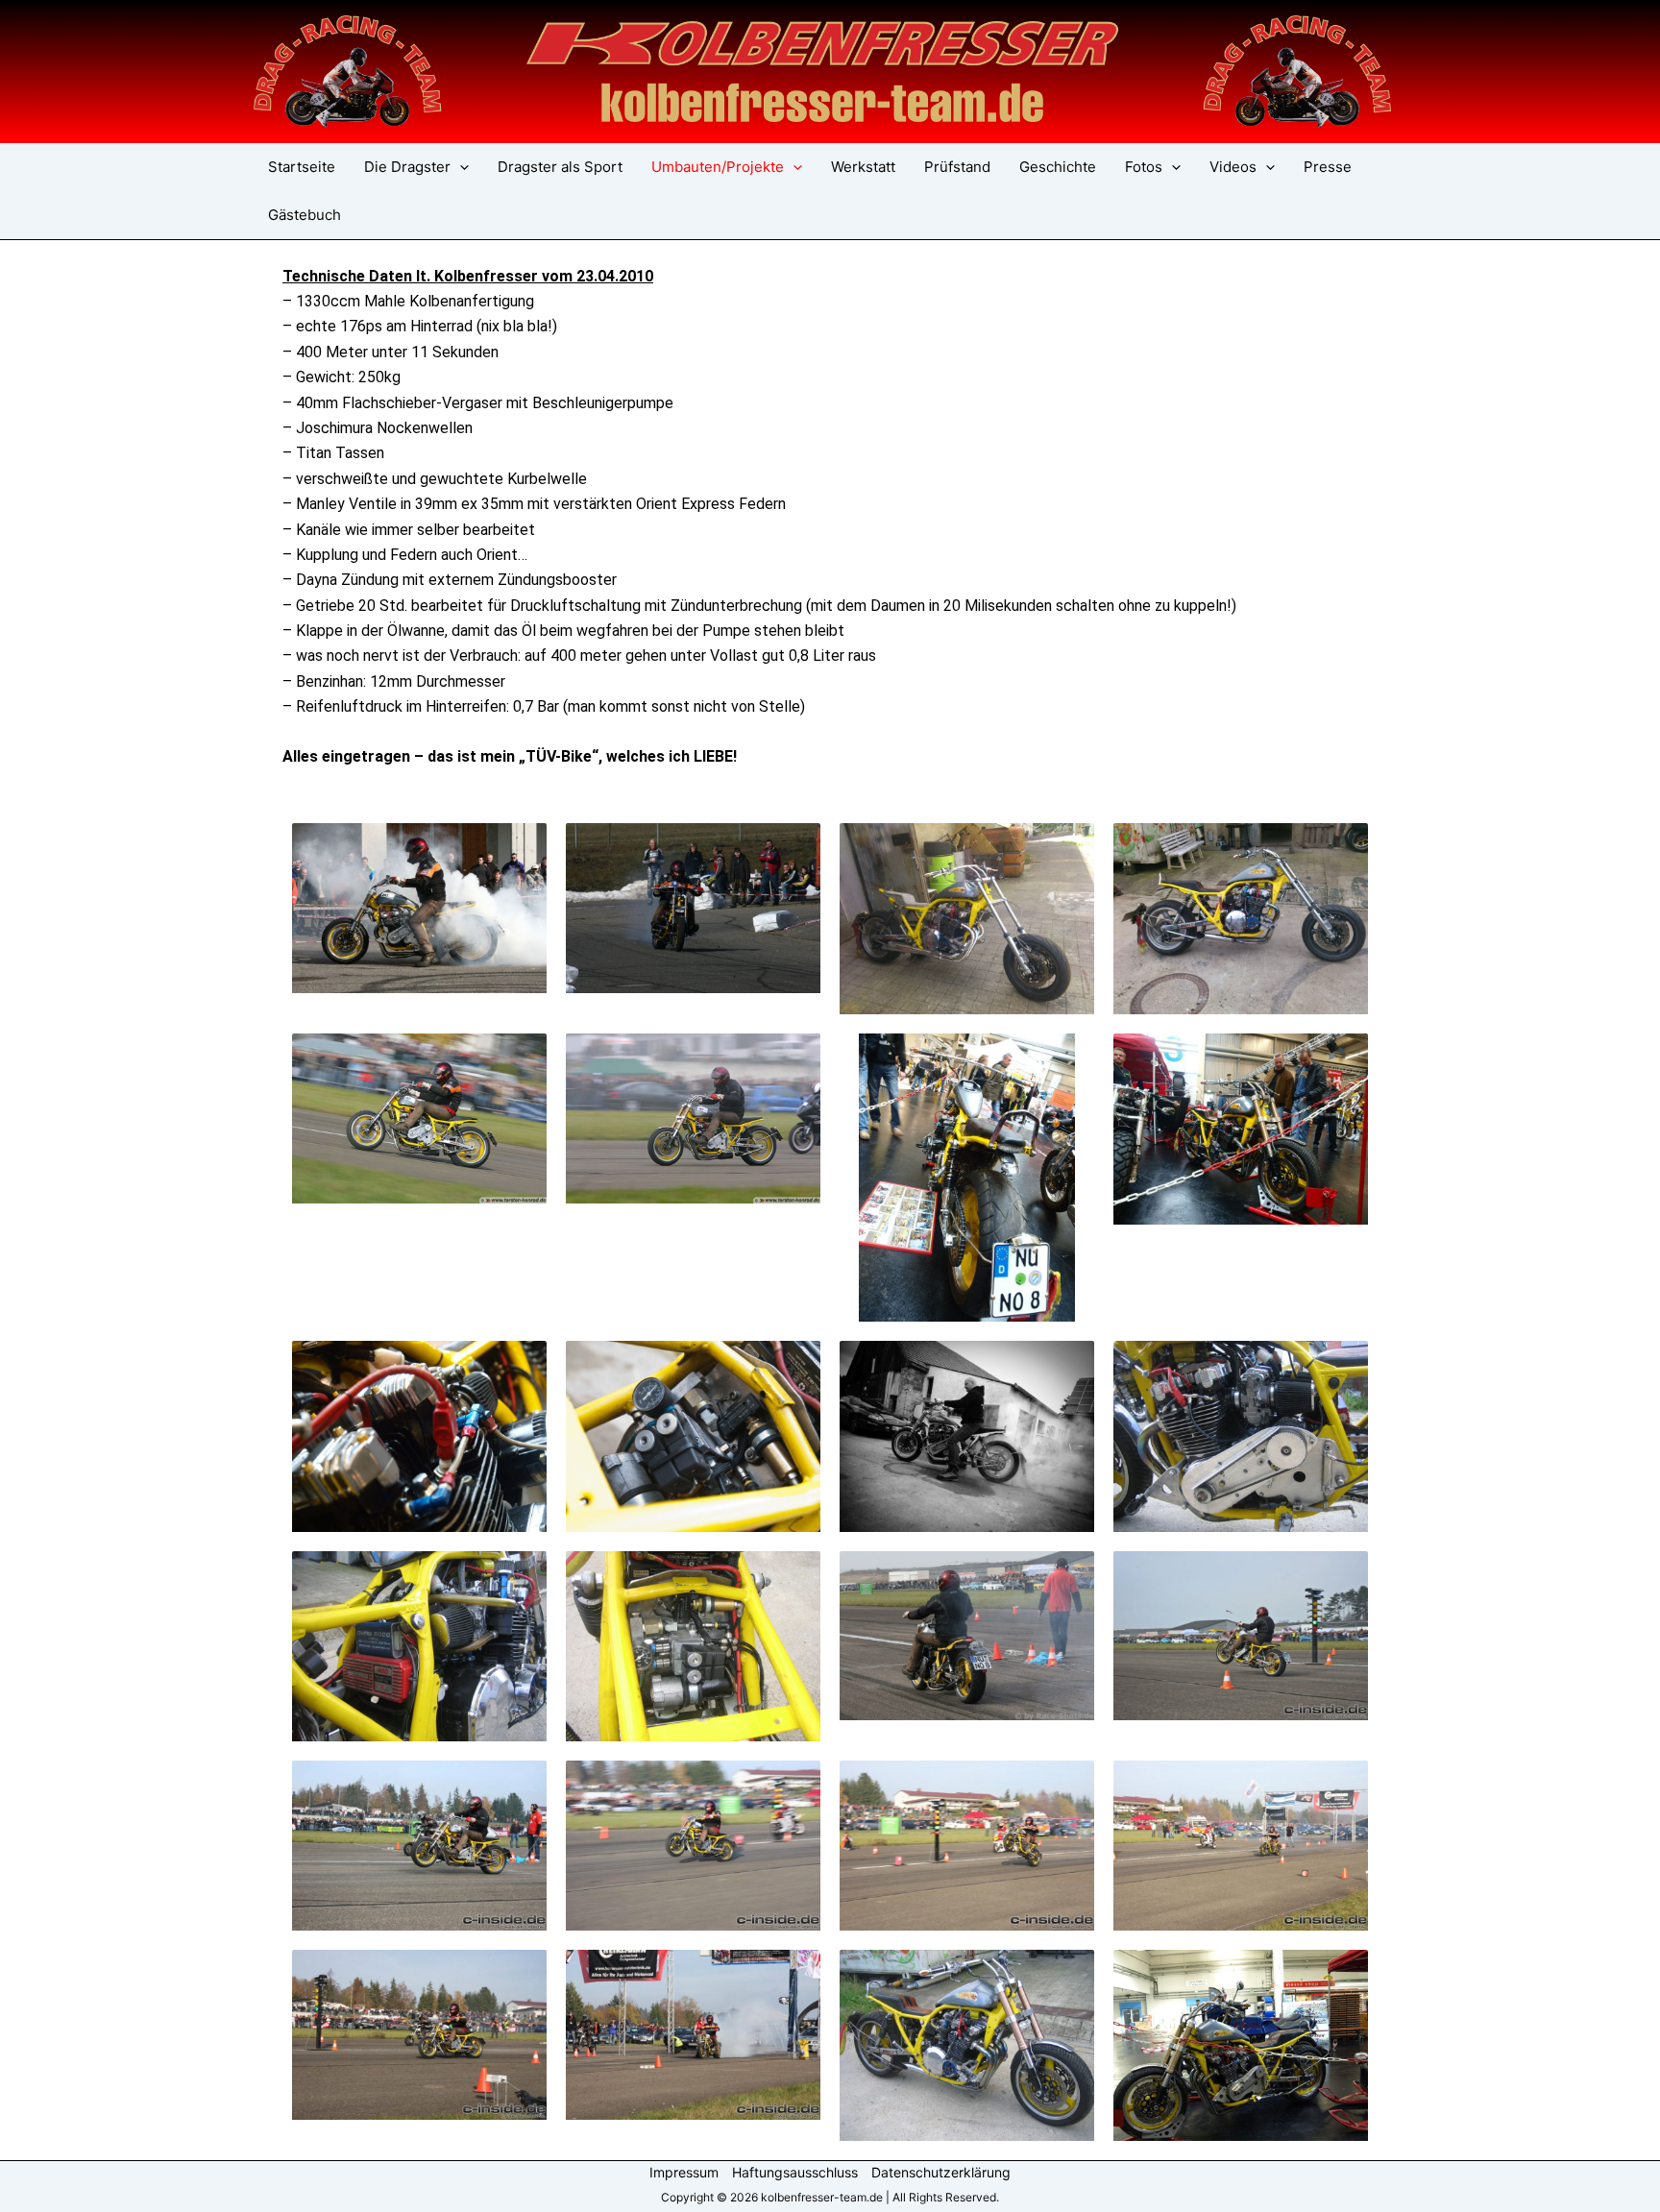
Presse (1328, 167)
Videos (1233, 167)
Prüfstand (957, 167)
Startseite (302, 167)
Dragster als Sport (560, 167)
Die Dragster (407, 167)
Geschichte (1058, 167)
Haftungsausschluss (795, 2172)
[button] (460, 167)
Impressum (684, 2172)
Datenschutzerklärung (941, 2172)
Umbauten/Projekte (718, 167)
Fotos (1144, 167)
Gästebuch (305, 215)
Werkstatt (863, 167)
